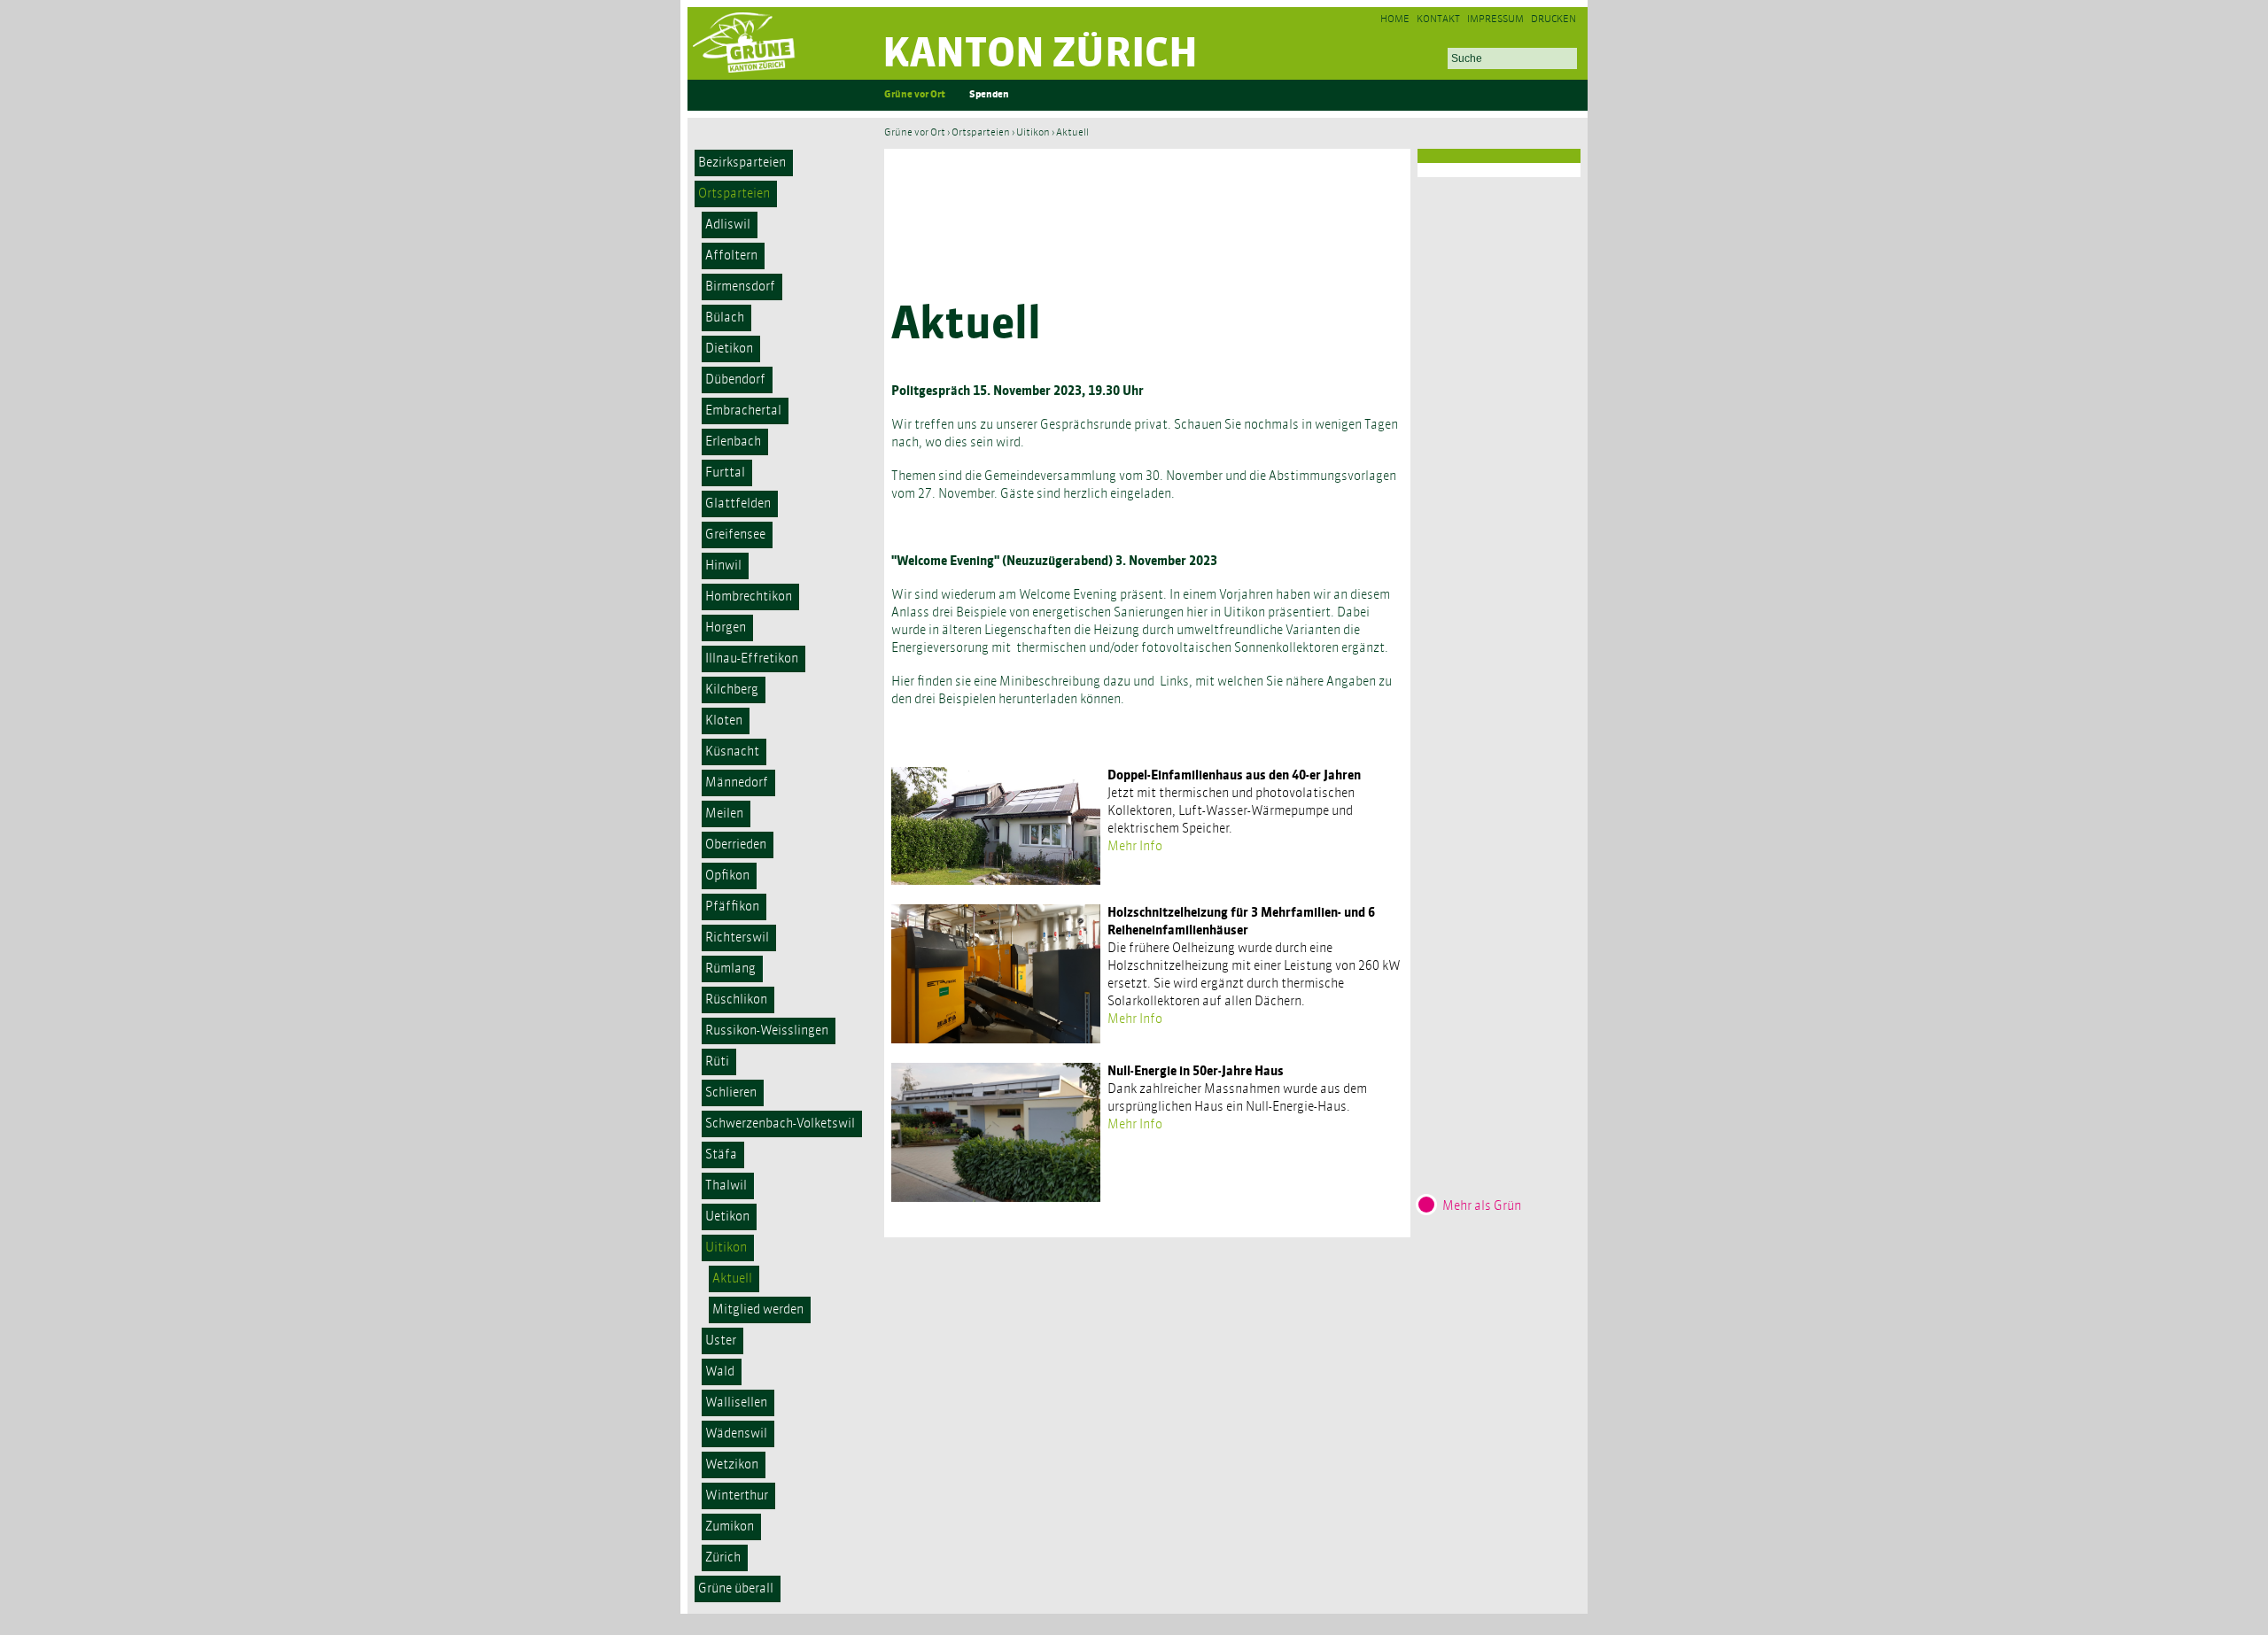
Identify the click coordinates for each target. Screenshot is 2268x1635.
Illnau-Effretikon (752, 659)
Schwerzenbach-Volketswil (780, 1124)
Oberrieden (736, 845)
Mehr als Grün (1482, 1206)
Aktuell (732, 1279)
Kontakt (1438, 20)
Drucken (1553, 20)
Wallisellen (736, 1403)
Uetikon (727, 1217)
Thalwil (726, 1186)
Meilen (724, 814)
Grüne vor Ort (915, 95)
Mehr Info (1135, 847)
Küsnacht (732, 752)
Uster (721, 1341)
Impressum (1495, 20)
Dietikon (729, 349)
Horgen (726, 628)
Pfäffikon (732, 907)
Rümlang (730, 969)
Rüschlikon (736, 1000)
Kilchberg (732, 690)
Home (1395, 20)
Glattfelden (738, 504)
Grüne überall (736, 1589)
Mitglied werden (758, 1310)
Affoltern (731, 256)
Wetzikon (732, 1465)
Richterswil (737, 938)
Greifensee (735, 535)
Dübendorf (735, 380)
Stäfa (721, 1155)
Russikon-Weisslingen (767, 1031)
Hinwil (723, 566)
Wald (720, 1372)
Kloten (724, 721)
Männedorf (737, 783)
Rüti (717, 1062)
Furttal (725, 473)
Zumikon (730, 1527)
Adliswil (728, 225)
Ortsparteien (734, 194)
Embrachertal (743, 411)
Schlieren (731, 1093)
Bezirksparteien (742, 163)
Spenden (989, 95)
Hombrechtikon (749, 597)
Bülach (725, 318)
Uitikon (726, 1248)
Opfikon (727, 876)
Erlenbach (733, 442)
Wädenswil (736, 1434)
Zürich (723, 1558)
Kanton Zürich (1040, 55)
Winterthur (737, 1496)
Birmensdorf (740, 287)
